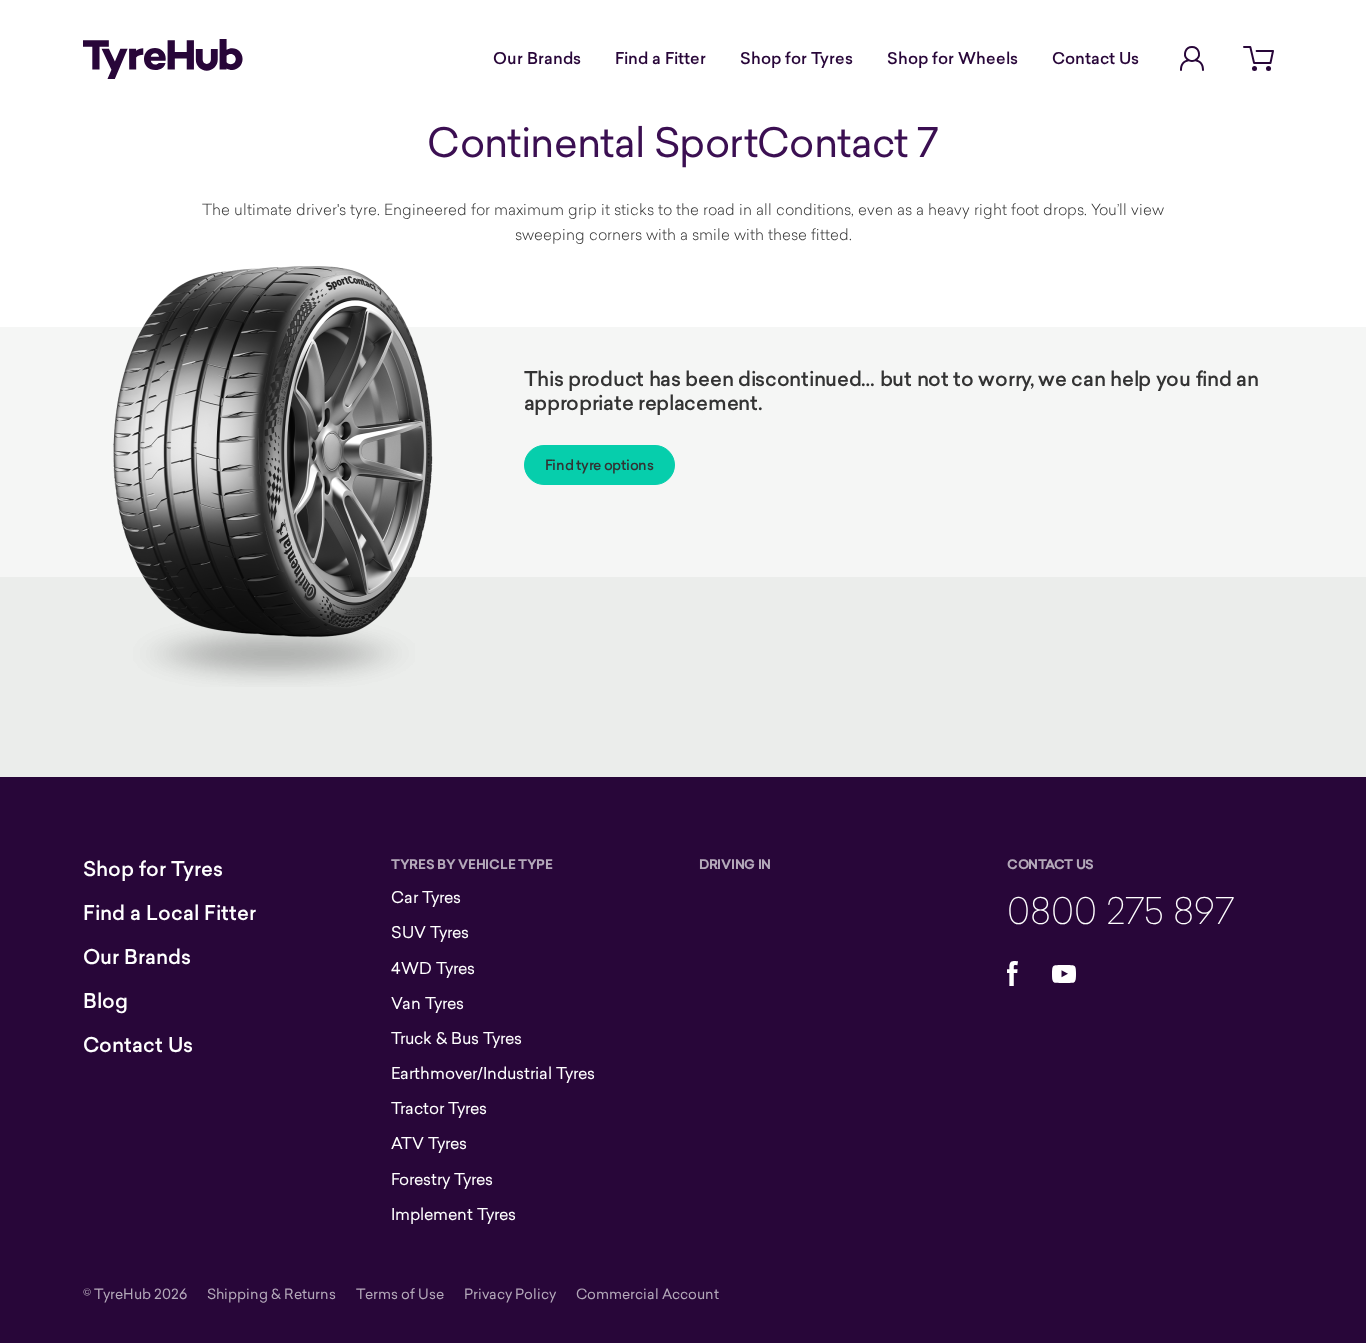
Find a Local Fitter (169, 913)
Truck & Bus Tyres (456, 1038)
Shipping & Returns (271, 1293)
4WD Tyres (433, 968)
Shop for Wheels (952, 58)
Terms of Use (400, 1293)
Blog (105, 1001)
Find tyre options (599, 465)
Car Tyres (426, 897)
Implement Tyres (453, 1214)
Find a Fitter (660, 58)
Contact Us (1095, 58)
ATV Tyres (429, 1143)
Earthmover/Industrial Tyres (493, 1073)
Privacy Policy (510, 1293)
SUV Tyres (430, 932)
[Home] (163, 59)
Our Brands (537, 58)
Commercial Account (647, 1293)
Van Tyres (427, 1003)
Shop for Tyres (796, 58)
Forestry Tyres (442, 1179)
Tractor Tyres (439, 1108)
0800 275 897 (1120, 909)
